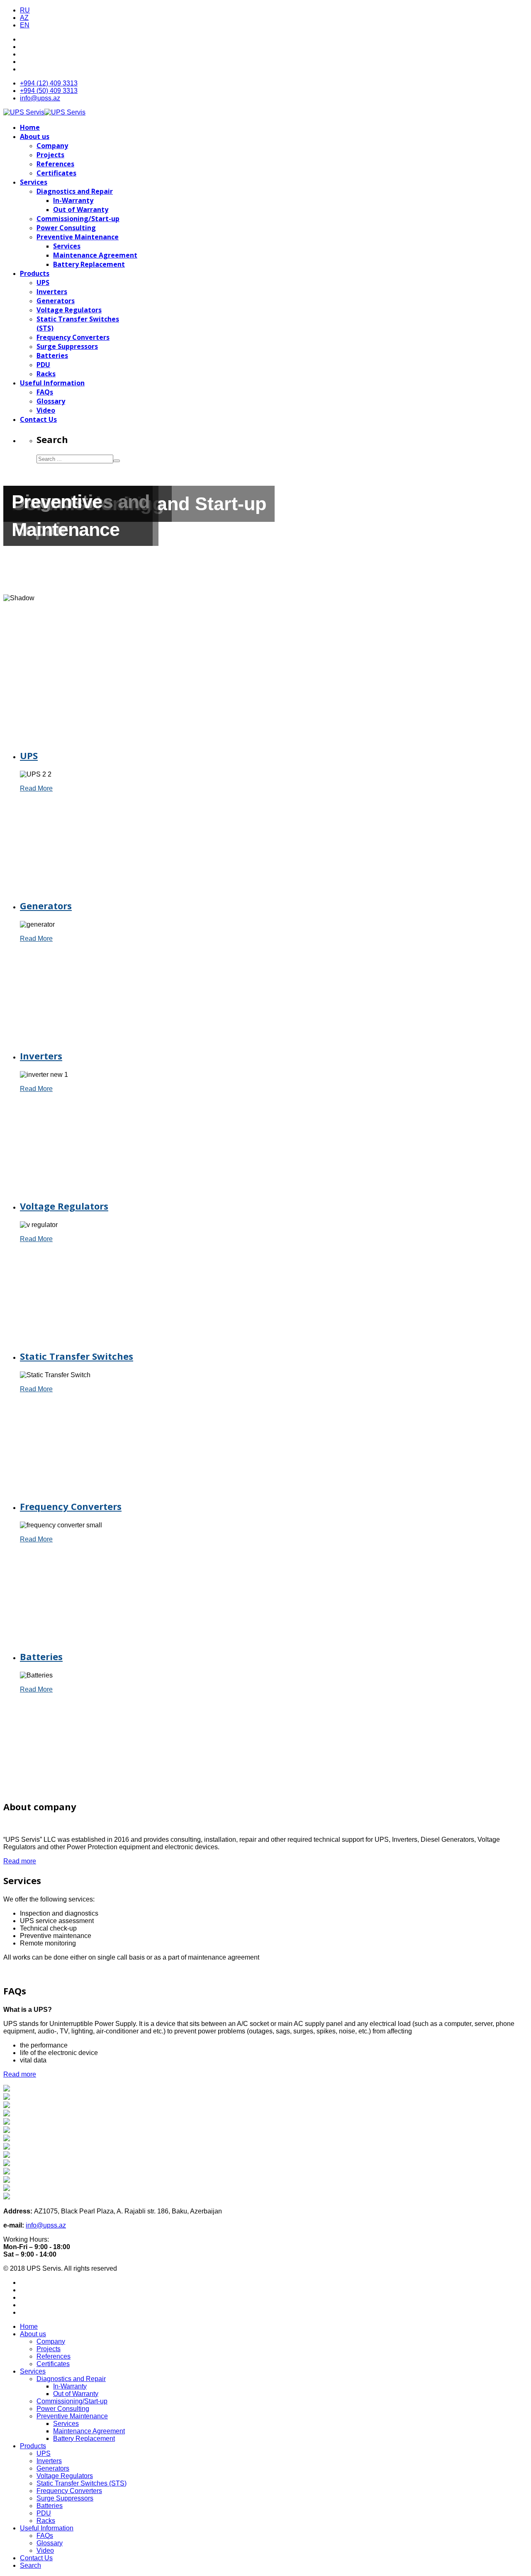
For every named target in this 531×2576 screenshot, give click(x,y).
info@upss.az (40, 98)
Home (30, 127)
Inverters (52, 292)
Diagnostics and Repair (75, 191)
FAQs (45, 392)
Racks (46, 374)
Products (35, 273)
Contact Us (38, 419)
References (55, 164)
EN (25, 25)
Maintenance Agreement (95, 255)
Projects (50, 155)
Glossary (51, 401)
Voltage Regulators (69, 310)
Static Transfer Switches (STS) (82, 2483)
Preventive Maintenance (78, 237)
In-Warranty (73, 200)
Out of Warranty (81, 209)
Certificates (56, 173)
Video (46, 410)
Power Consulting (66, 228)
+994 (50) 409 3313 (49, 91)
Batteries (52, 355)
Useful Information (52, 383)
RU (25, 10)
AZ (24, 18)
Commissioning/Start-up (78, 219)
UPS (43, 282)
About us (35, 136)
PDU (43, 365)
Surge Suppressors (67, 346)
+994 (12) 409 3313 (49, 83)
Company (52, 146)
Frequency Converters (73, 337)
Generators (56, 301)
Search (30, 2565)
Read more (20, 1861)
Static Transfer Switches (77, 1356)
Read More (36, 788)
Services (34, 182)
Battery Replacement (89, 264)
